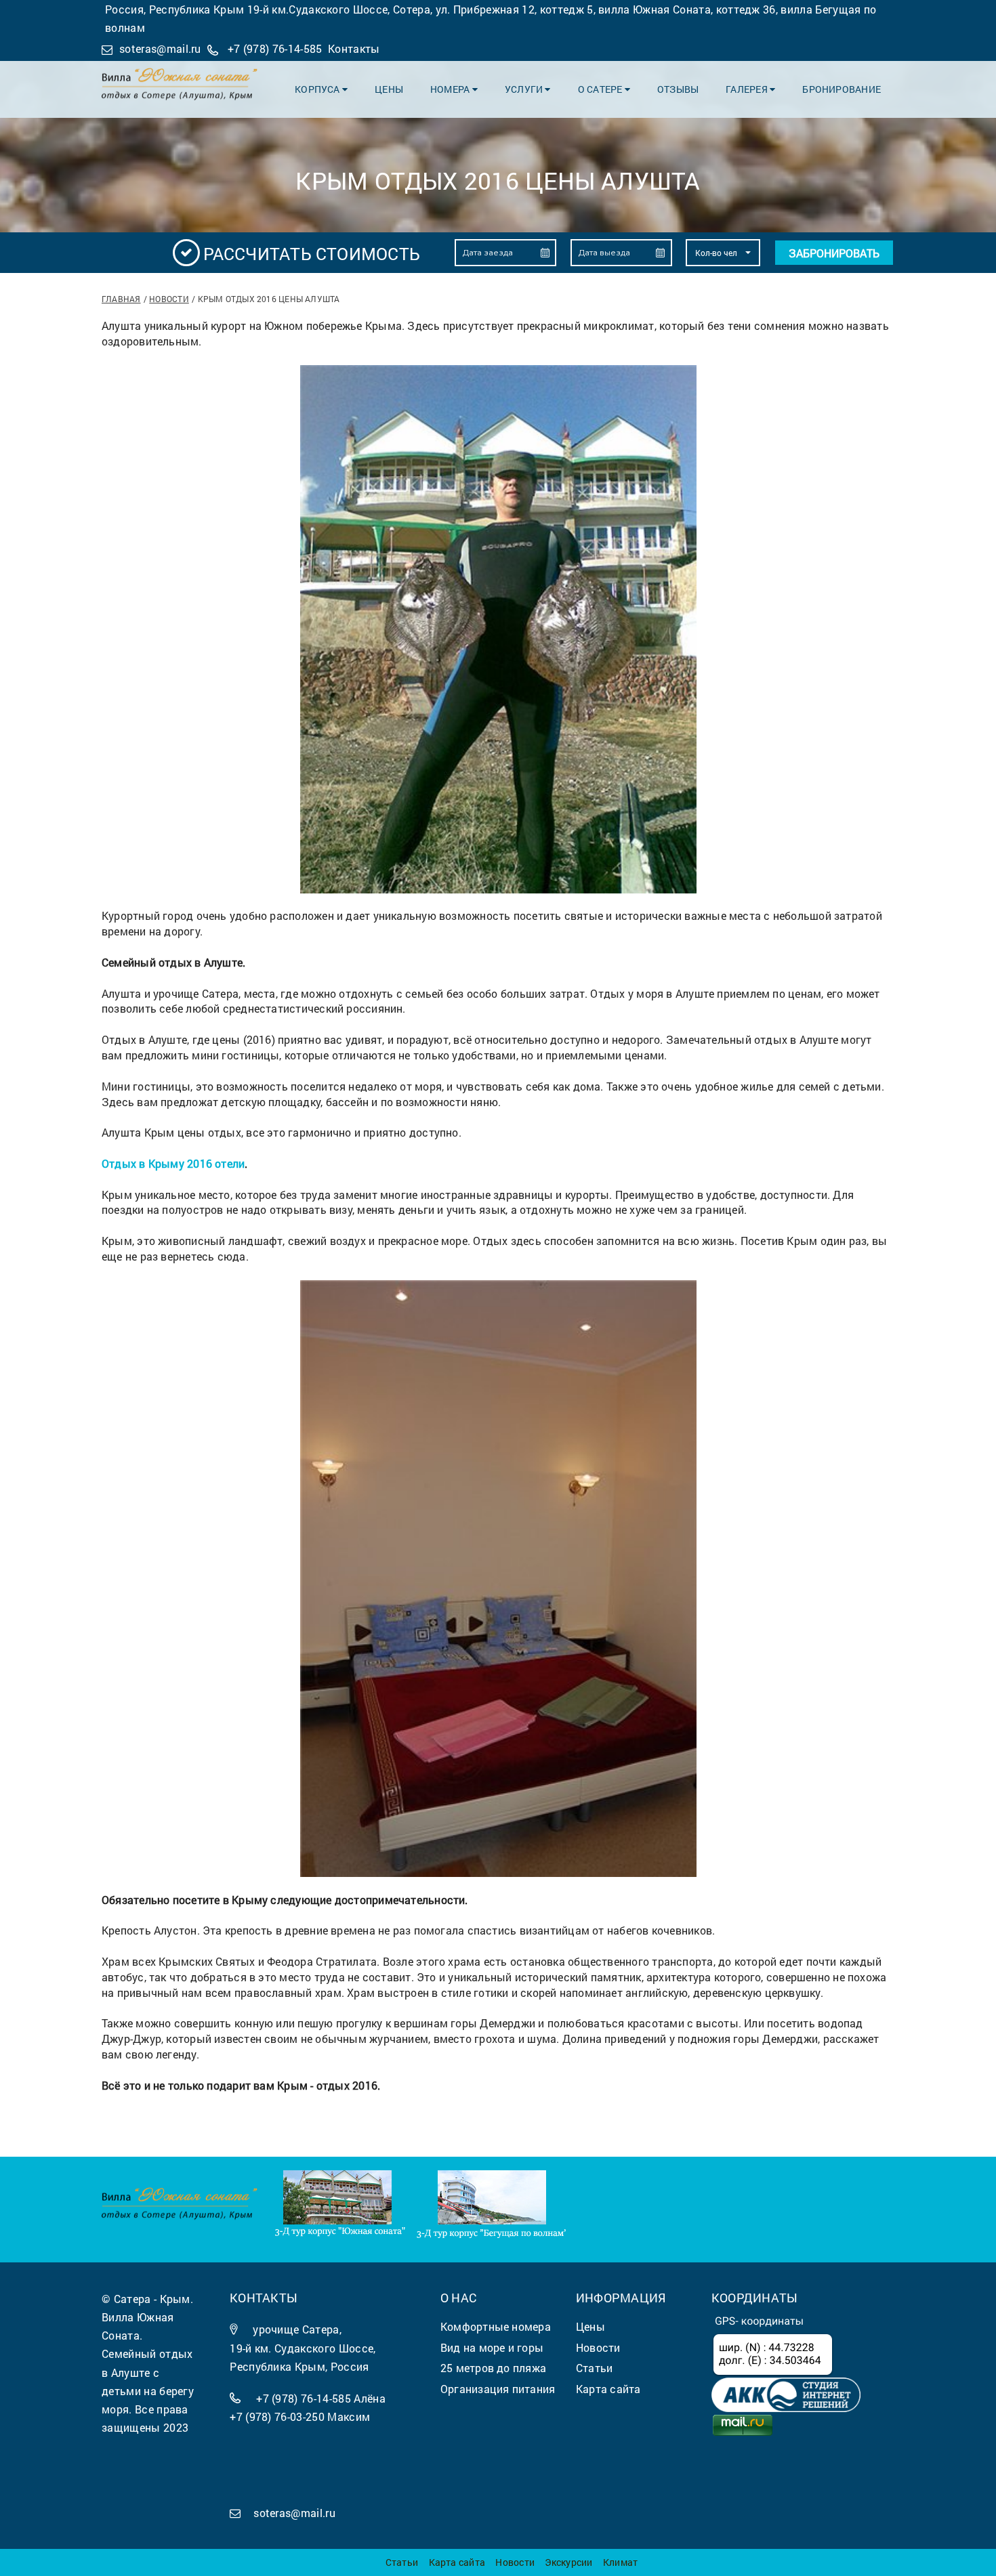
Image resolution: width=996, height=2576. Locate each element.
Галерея (748, 89)
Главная (121, 299)
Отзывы (678, 89)
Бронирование (842, 89)
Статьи (402, 2562)
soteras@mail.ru (160, 48)
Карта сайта (457, 2562)
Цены (389, 89)
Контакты (354, 48)
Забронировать (834, 253)
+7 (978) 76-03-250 (277, 2416)
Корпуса (318, 89)
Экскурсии (568, 2562)
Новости (169, 299)
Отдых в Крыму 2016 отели (173, 1163)
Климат (620, 2562)
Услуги (525, 89)
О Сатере (601, 89)
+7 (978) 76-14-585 (275, 48)
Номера (451, 89)
